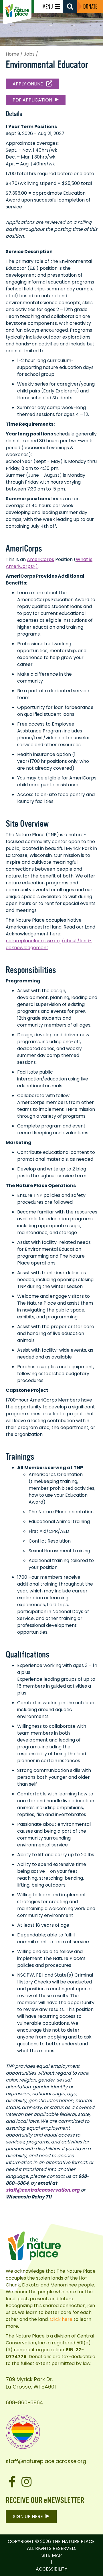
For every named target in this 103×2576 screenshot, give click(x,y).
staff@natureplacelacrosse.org (46, 2461)
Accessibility (51, 2569)
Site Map (52, 2555)
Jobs (29, 54)
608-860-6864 (24, 2402)
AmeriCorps (40, 559)
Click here (61, 2319)
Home (12, 54)
